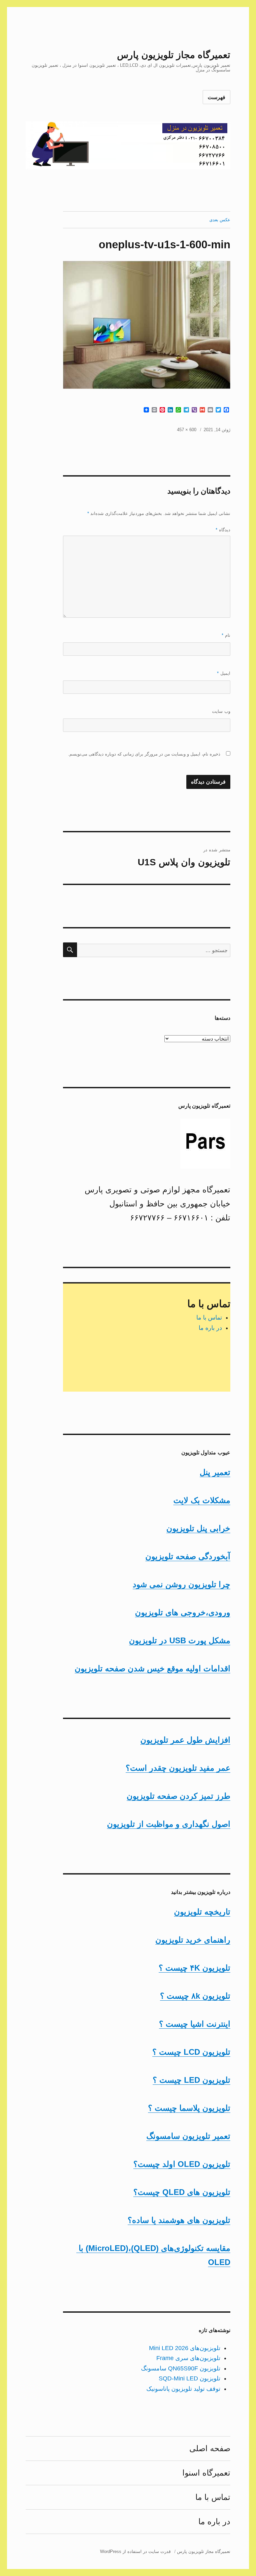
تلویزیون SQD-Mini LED (189, 2378)
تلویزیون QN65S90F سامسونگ (181, 2368)
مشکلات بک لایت (202, 1500)
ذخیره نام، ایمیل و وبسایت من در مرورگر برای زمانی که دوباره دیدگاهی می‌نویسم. (144, 754)
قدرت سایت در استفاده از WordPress (135, 2551)
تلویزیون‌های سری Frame (188, 2358)
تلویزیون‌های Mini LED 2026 (185, 2348)
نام (226, 635)
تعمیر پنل (215, 1472)
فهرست (216, 97)
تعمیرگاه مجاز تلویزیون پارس (174, 55)
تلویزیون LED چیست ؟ (191, 2080)
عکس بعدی (220, 220)
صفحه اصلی (210, 2448)
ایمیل (224, 673)
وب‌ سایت (221, 711)
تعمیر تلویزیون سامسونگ (188, 2136)
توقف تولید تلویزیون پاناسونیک (183, 2389)
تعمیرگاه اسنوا (206, 2473)
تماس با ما (209, 1318)
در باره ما (210, 1328)
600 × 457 (187, 430)
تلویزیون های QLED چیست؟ (182, 2192)
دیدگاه (223, 530)
